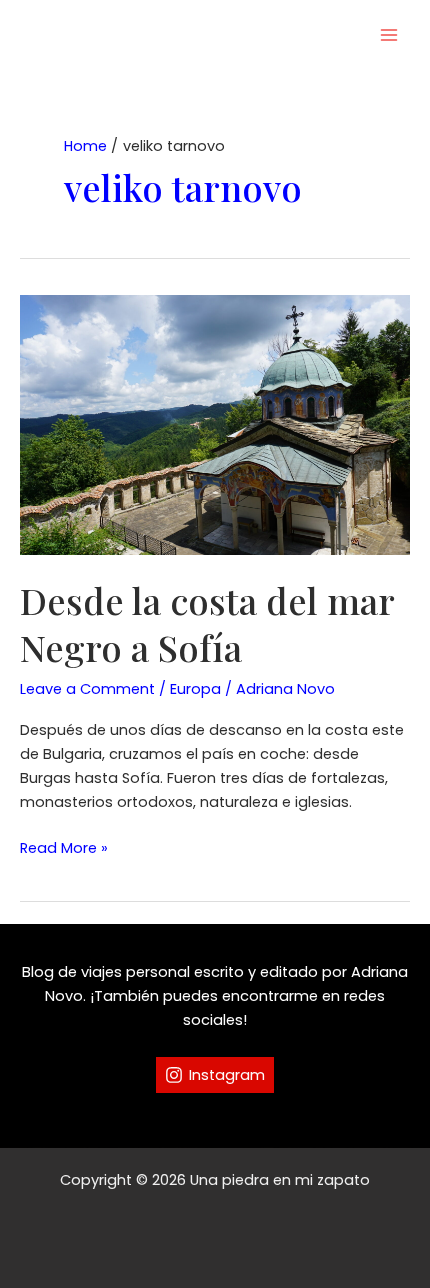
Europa (195, 689)
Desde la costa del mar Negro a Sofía (207, 623)
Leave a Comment (87, 689)
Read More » (64, 848)
